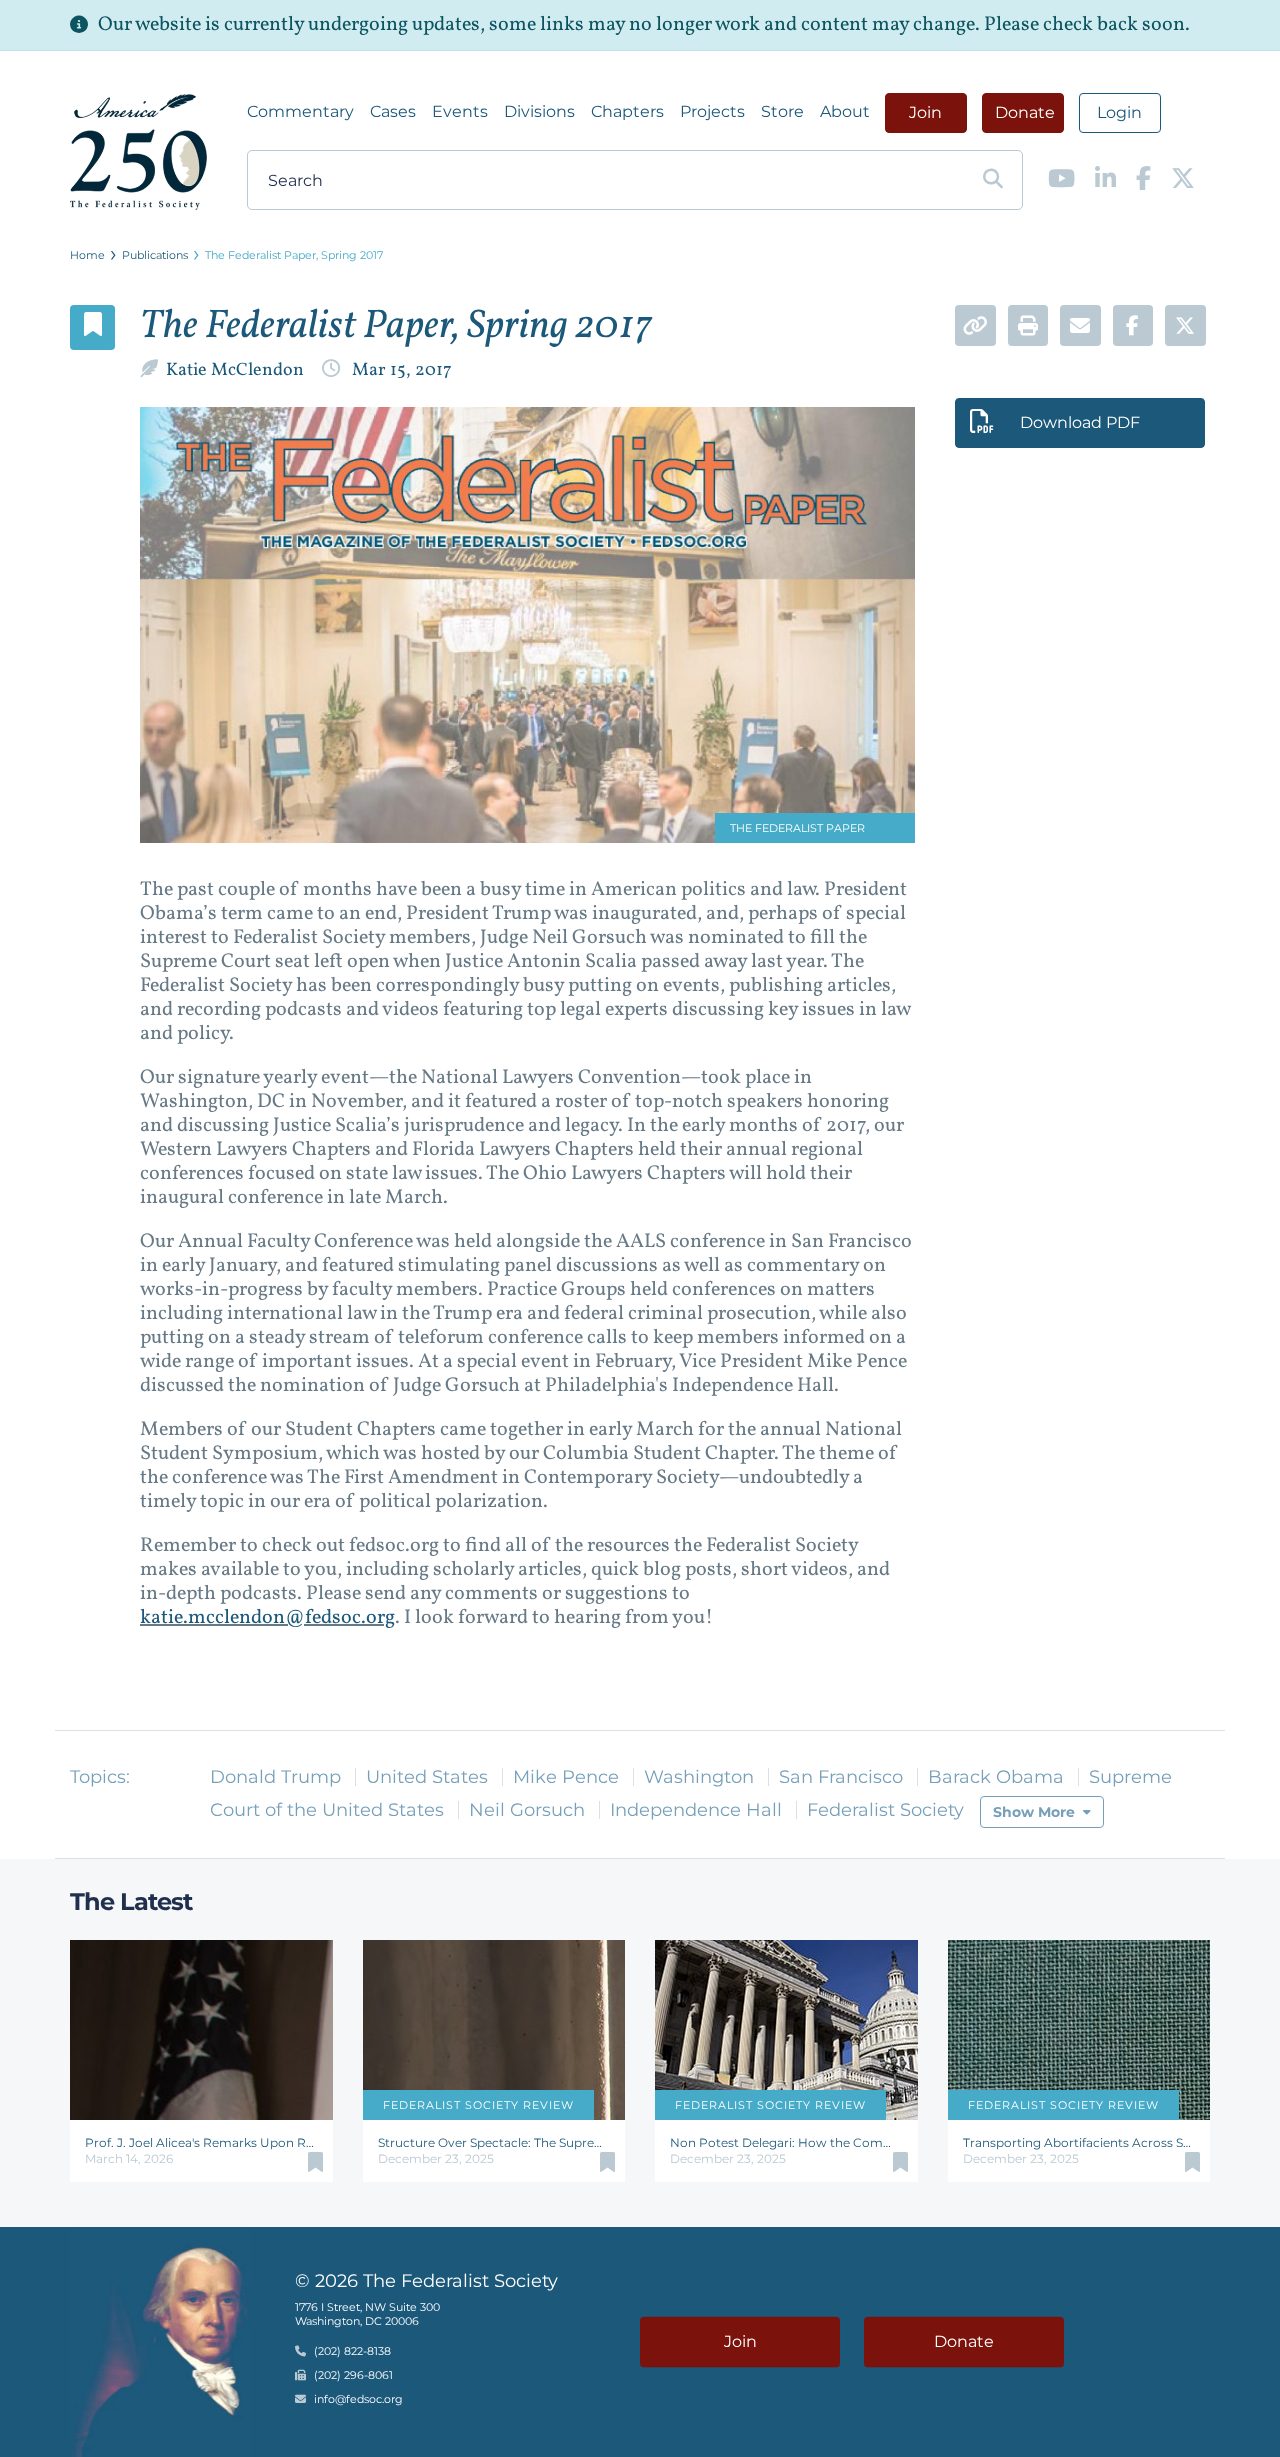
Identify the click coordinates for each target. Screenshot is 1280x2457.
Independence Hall (696, 1810)
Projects (712, 111)
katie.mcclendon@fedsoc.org (267, 1618)
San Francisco (841, 1777)
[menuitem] (300, 112)
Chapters (627, 111)
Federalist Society (885, 1810)
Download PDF (1080, 422)
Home (87, 255)
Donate (1025, 112)
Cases (393, 111)
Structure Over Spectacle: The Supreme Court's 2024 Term (494, 2142)
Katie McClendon (237, 370)
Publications (155, 255)
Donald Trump (275, 1777)
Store (782, 111)
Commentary (300, 111)
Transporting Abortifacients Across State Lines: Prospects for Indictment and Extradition (1079, 2142)
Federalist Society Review (478, 2105)
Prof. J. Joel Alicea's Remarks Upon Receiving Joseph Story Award (201, 2142)
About (845, 111)
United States (427, 1777)
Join (925, 112)
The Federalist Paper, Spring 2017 (294, 255)
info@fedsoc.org (358, 2400)
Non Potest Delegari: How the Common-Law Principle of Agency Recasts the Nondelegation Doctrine (786, 2142)
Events (460, 111)
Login (1119, 112)
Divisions (539, 111)
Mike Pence (566, 1777)
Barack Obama (996, 1777)
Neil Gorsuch (527, 1810)
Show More (1034, 1812)
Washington (699, 1777)
